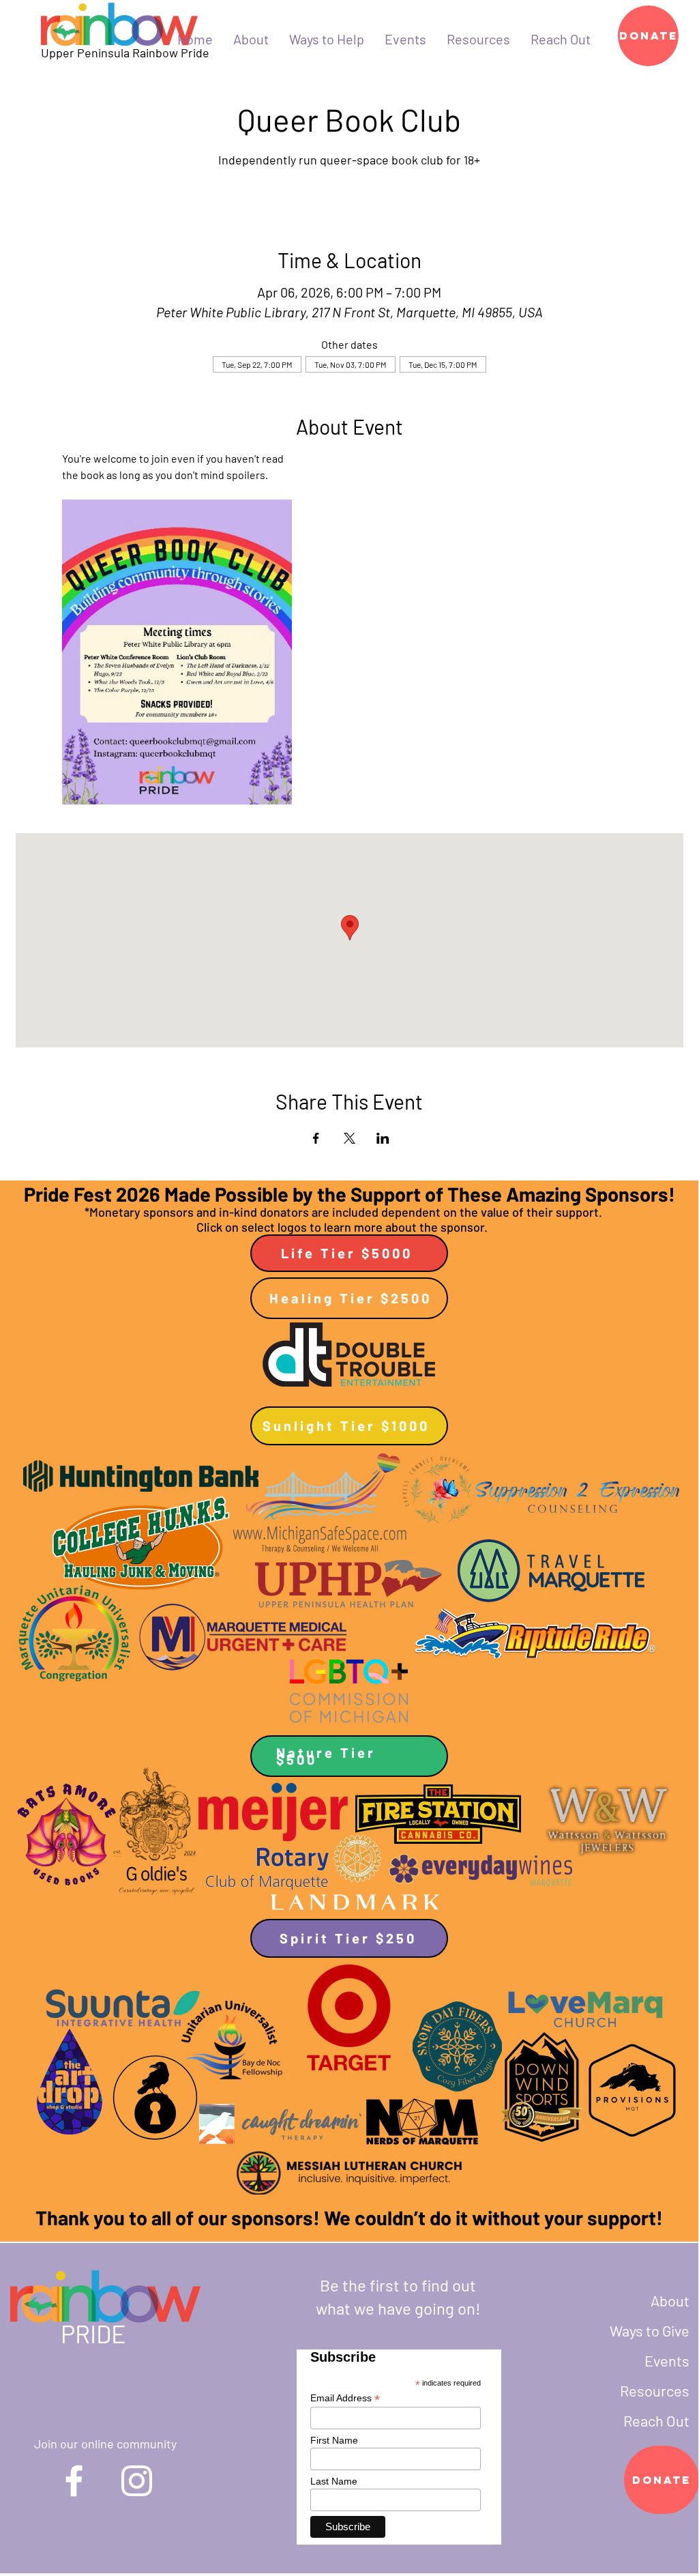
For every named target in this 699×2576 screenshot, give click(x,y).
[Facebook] (74, 2481)
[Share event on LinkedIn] (383, 1138)
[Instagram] (137, 2481)
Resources (655, 2390)
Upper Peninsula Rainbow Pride (125, 53)
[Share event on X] (349, 1138)
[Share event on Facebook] (316, 1138)
